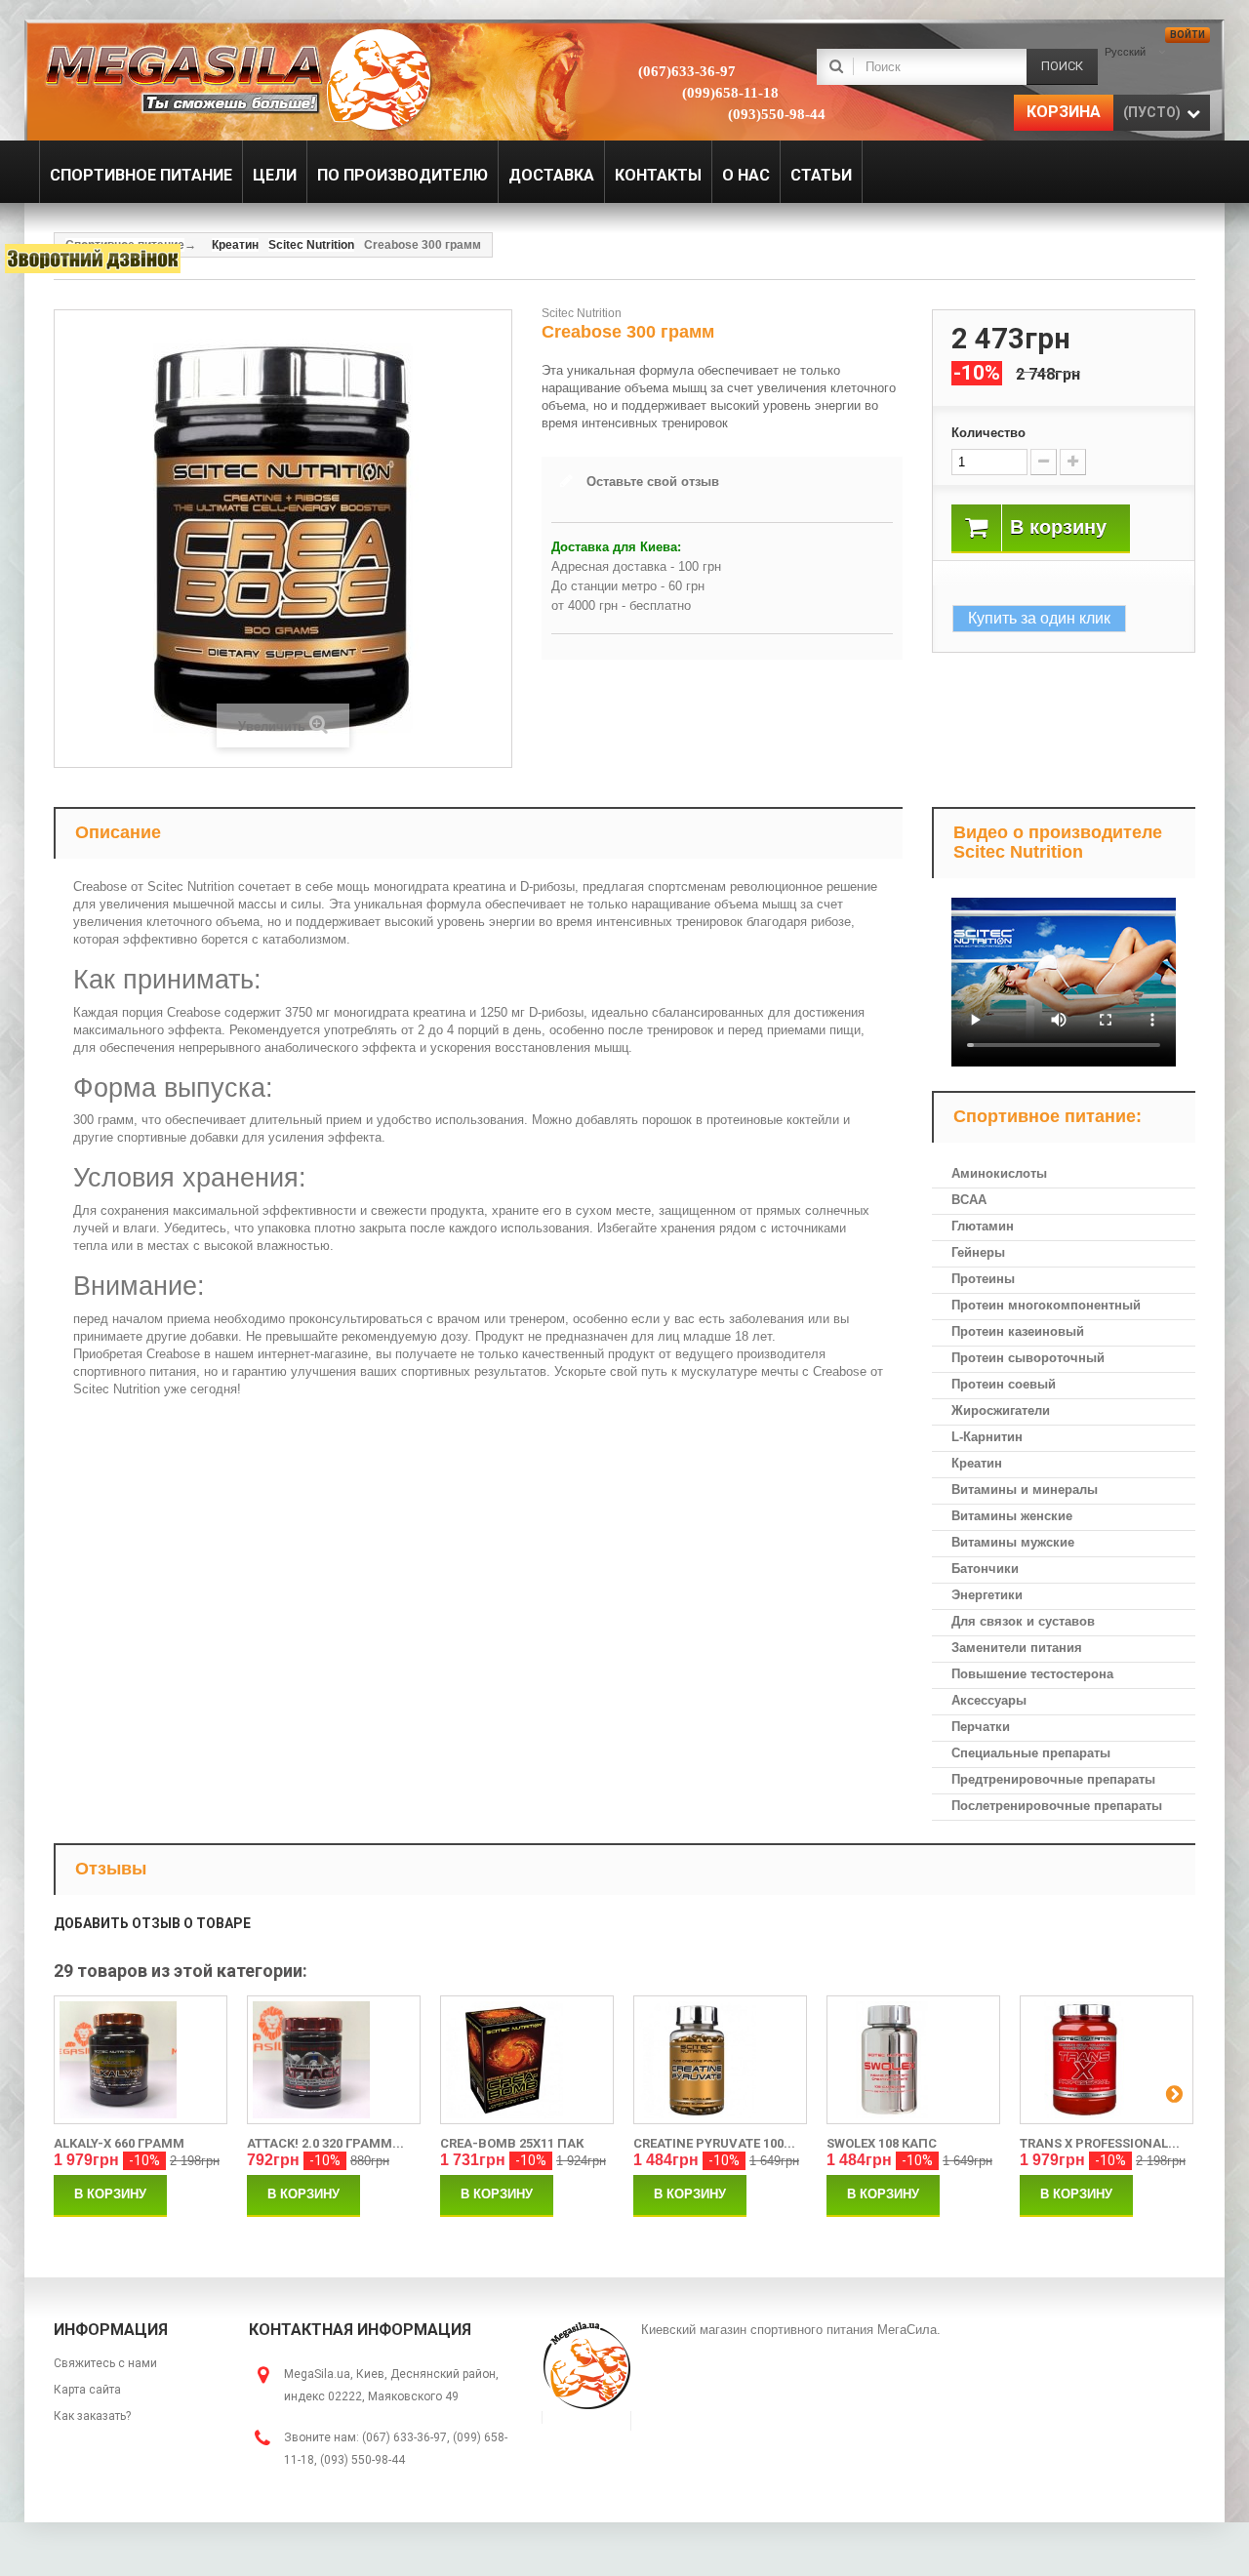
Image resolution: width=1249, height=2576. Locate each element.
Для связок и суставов (1023, 1621)
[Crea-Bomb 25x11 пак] (527, 2060)
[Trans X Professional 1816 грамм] (1107, 2060)
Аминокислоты (999, 1173)
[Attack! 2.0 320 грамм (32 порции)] (334, 2060)
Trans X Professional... (1100, 2143)
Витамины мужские (1013, 1542)
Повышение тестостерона (1032, 1674)
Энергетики (987, 1595)
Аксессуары (989, 1700)
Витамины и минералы (1025, 1489)
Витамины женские (1012, 1516)
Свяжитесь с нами (105, 2363)
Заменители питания (1017, 1648)
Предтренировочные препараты (1053, 1779)
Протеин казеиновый (1018, 1331)
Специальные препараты (1031, 1753)
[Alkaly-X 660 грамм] (141, 2060)
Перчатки (981, 1727)
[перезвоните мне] (93, 259)
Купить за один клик (1039, 618)
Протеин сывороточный (1028, 1358)
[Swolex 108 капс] (913, 2060)
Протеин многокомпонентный (1046, 1305)
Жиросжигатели (1001, 1410)
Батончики (985, 1569)
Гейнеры (978, 1252)
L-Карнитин (987, 1437)
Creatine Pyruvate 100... (714, 2143)
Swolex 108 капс (882, 2143)
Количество (988, 433)
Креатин (977, 1463)
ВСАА (969, 1200)
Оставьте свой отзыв (653, 482)
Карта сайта (87, 2390)
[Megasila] (237, 78)
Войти (1188, 35)
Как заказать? (92, 2416)
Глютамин (983, 1226)
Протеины (983, 1279)
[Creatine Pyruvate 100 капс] (720, 2060)
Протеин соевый (1004, 1384)
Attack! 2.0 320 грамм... (325, 2143)
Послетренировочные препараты (1057, 1806)
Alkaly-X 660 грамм (119, 2143)
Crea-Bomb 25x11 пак (512, 2143)
